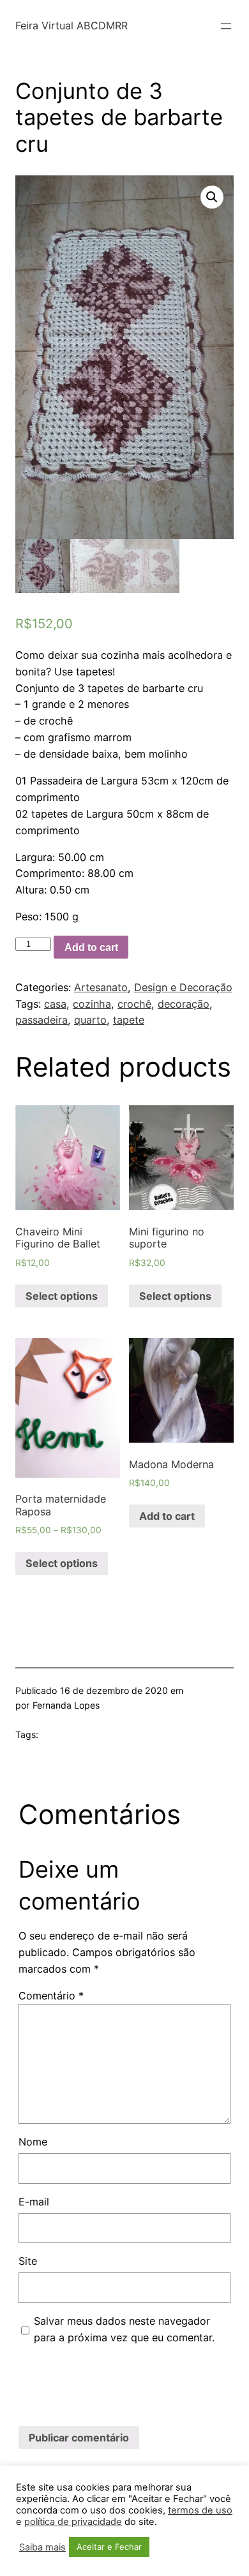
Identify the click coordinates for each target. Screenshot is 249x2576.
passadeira (41, 1020)
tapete (129, 1020)
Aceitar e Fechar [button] (109, 2547)
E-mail (34, 2202)
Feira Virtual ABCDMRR (72, 26)
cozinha (92, 1004)
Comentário (51, 1996)
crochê (134, 1004)
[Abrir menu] (226, 26)
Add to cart (91, 947)
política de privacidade (73, 2522)
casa (55, 1004)
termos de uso (200, 2510)
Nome (33, 2142)
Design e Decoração (183, 987)
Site (28, 2261)
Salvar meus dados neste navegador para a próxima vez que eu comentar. (124, 2329)
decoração (184, 1004)
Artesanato (101, 987)
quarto (90, 1020)
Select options (62, 1296)
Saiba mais (42, 2547)
